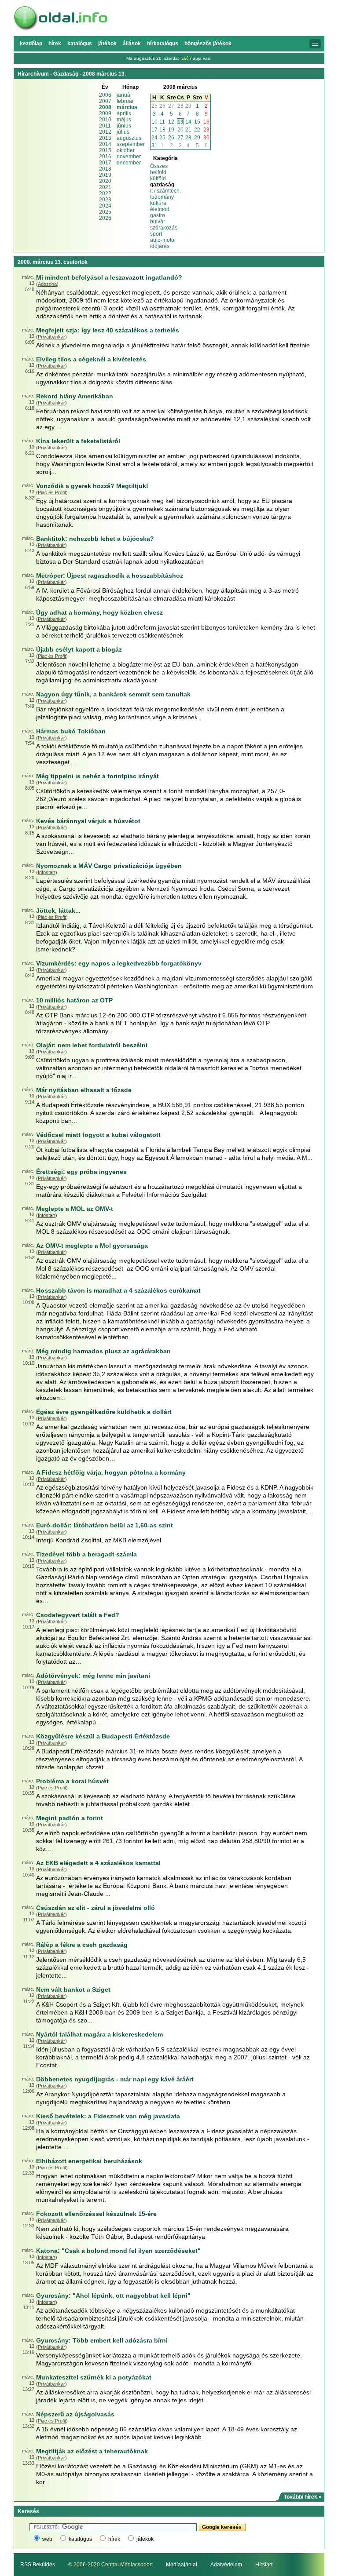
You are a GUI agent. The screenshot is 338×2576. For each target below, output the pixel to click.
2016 (105, 157)
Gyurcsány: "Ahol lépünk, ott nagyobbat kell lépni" (113, 2295)
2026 (105, 218)
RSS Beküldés (38, 2565)
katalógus (80, 2539)
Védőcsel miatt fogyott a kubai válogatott (98, 1135)
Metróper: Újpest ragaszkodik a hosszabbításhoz (110, 576)
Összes (159, 166)
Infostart (47, 872)
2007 (105, 101)
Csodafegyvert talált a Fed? (78, 1615)
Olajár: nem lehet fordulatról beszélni (92, 1045)
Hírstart (264, 2565)
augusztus (129, 138)
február (125, 101)
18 (162, 130)
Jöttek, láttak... (58, 911)
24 (154, 138)
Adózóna (47, 284)
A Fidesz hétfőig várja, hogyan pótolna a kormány (111, 1472)
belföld (158, 172)
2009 (105, 113)
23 (206, 130)
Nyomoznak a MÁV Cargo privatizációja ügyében (109, 866)
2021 (105, 187)
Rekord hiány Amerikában (75, 396)
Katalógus (80, 44)
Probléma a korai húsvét (72, 1781)
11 (162, 122)
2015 (105, 150)
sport (156, 234)
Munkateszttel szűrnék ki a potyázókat (94, 2377)
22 (197, 130)
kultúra (158, 203)
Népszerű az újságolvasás (75, 2414)
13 (180, 122)
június (124, 126)
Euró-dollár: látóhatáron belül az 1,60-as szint (105, 1525)
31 (154, 146)
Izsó (185, 58)
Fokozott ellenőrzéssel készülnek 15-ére (96, 2214)
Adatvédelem (226, 2565)
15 (197, 122)
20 (180, 130)
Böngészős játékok (208, 44)
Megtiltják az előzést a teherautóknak (92, 2451)
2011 (105, 126)
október (126, 150)
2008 (105, 107)
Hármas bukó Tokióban (71, 731)
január (124, 95)
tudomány (162, 197)
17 (154, 130)
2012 (105, 132)
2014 (105, 144)
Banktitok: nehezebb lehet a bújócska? (95, 539)
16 (206, 122)
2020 (105, 181)
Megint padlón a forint (70, 1818)
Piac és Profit (52, 492)
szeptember (131, 144)
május (124, 120)
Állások (132, 44)
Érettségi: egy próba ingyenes (81, 1172)
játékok (145, 2539)
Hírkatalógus (163, 44)
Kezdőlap (31, 44)
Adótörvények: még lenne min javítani (93, 1676)
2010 (105, 120)
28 (180, 106)
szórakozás (164, 228)
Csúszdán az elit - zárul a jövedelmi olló (96, 1908)
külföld (158, 179)
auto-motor (163, 240)
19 (171, 130)
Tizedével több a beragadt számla (86, 1554)
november (129, 157)
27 (171, 106)
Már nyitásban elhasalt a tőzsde (84, 1090)
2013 (105, 138)
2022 (105, 193)
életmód (160, 209)
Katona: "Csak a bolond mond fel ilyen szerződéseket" (118, 2251)
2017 (105, 163)
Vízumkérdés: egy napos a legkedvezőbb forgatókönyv (119, 963)
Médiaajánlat (182, 2565)
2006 (105, 95)
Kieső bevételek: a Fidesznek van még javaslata (108, 2116)
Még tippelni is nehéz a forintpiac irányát (97, 776)
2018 (105, 169)
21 (188, 130)
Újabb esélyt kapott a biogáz (79, 649)
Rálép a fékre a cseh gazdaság (82, 1945)
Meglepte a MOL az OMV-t (75, 1209)
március (127, 107)
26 (162, 106)
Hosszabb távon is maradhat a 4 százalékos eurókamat (118, 1290)
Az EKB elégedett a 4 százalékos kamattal (98, 1863)
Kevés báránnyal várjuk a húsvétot (88, 821)
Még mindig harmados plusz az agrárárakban (103, 1351)
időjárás (160, 246)
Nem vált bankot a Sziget (73, 1989)
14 (188, 122)
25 (154, 106)
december (129, 163)
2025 (105, 212)
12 (171, 122)
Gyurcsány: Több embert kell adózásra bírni (102, 2340)
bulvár (158, 222)
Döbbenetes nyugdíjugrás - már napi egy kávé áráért (115, 2079)
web (47, 2539)
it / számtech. (165, 191)
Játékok (107, 44)
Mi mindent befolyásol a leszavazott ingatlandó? (109, 277)
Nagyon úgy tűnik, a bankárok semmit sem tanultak (113, 694)
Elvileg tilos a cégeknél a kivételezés (91, 359)
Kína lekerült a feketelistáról (78, 441)
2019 (105, 175)
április (124, 113)
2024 (105, 206)
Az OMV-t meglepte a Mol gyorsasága (92, 1246)
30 (206, 138)
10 (154, 122)
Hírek (55, 44)
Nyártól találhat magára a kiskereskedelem (99, 2034)
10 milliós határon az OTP (74, 1000)
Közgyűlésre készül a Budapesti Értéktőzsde (103, 1736)
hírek (114, 2539)
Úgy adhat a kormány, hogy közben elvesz (99, 612)
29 (188, 106)
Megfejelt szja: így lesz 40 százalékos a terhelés (108, 330)
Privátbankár (51, 337)
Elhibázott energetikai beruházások (89, 2161)
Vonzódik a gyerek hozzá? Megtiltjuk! (92, 486)
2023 (105, 200)
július (123, 132)
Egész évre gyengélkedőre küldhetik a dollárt (104, 1412)
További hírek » (303, 2497)
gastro (158, 215)
